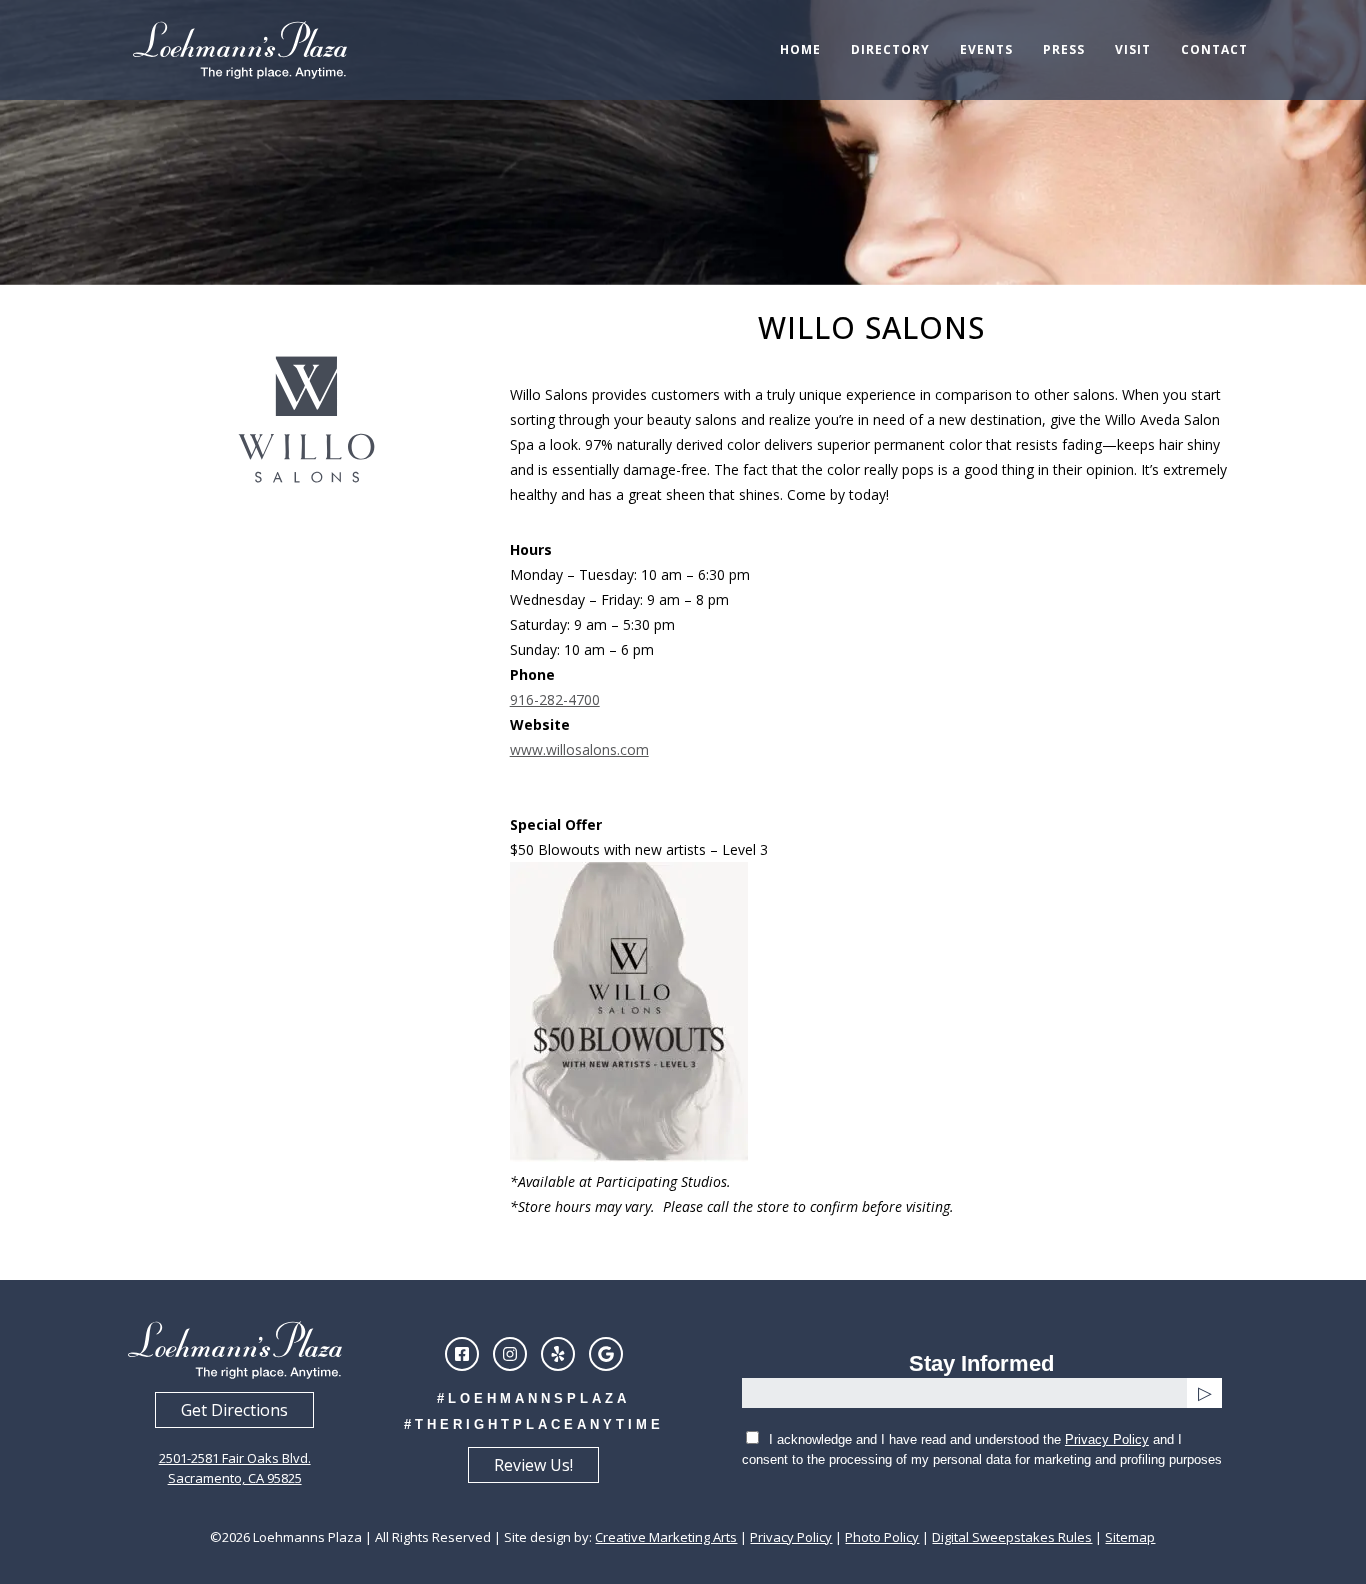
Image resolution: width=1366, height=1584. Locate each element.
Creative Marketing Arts (666, 1537)
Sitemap (1130, 1537)
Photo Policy (882, 1537)
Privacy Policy (1107, 1439)
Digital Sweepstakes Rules (1012, 1537)
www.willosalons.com (579, 749)
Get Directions (234, 1410)
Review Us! (533, 1465)
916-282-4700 (555, 699)
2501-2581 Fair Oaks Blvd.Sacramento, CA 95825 (235, 1468)
